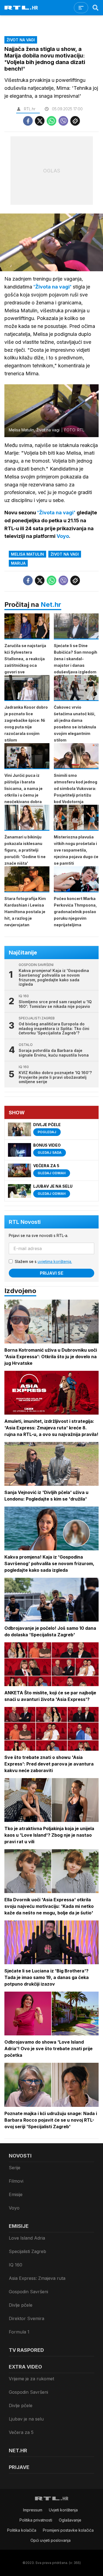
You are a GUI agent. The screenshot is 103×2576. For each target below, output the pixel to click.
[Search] (96, 8)
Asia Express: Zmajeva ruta (37, 2278)
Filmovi (16, 2181)
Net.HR (18, 2450)
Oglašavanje (70, 2520)
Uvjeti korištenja (63, 2510)
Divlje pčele (21, 2305)
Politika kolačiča (22, 2530)
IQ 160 (16, 2265)
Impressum (33, 2510)
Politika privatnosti (36, 2520)
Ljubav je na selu (26, 2419)
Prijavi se (52, 1273)
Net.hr (51, 605)
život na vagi (65, 554)
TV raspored (26, 2350)
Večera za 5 (21, 2432)
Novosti (20, 2156)
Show (17, 1113)
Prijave (19, 2467)
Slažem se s (43, 1261)
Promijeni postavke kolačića (68, 2530)
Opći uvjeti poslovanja (51, 2540)
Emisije (16, 2194)
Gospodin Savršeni (28, 2292)
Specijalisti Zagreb (27, 2251)
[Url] (75, 121)
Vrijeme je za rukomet (31, 2379)
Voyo (14, 2208)
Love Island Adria (27, 2238)
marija (18, 563)
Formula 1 (19, 2332)
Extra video (25, 2367)
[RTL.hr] (21, 8)
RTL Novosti (25, 1222)
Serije (15, 2168)
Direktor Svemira (27, 2318)
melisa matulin (27, 554)
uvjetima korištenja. (55, 1261)
